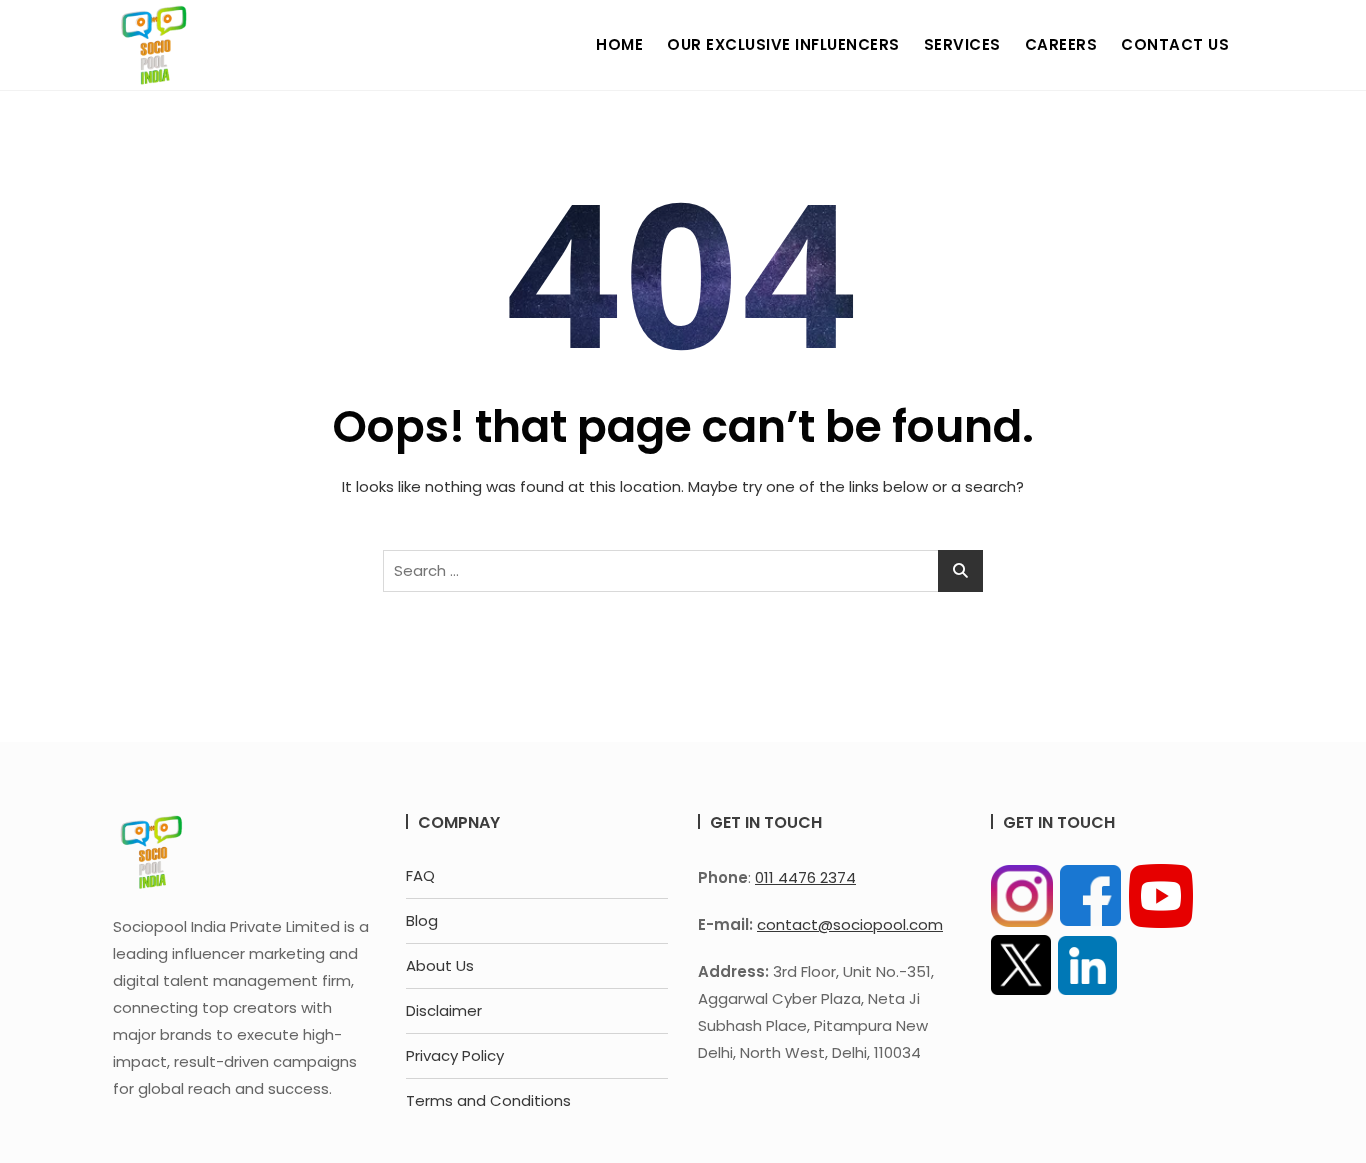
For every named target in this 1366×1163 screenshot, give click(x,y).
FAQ (420, 875)
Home (619, 44)
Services (962, 44)
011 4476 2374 (805, 877)
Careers (1061, 44)
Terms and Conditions (488, 1100)
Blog (422, 920)
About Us (440, 965)
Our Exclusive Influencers (783, 44)
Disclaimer (444, 1010)
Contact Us (1175, 44)
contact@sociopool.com (850, 924)
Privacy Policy (455, 1055)
